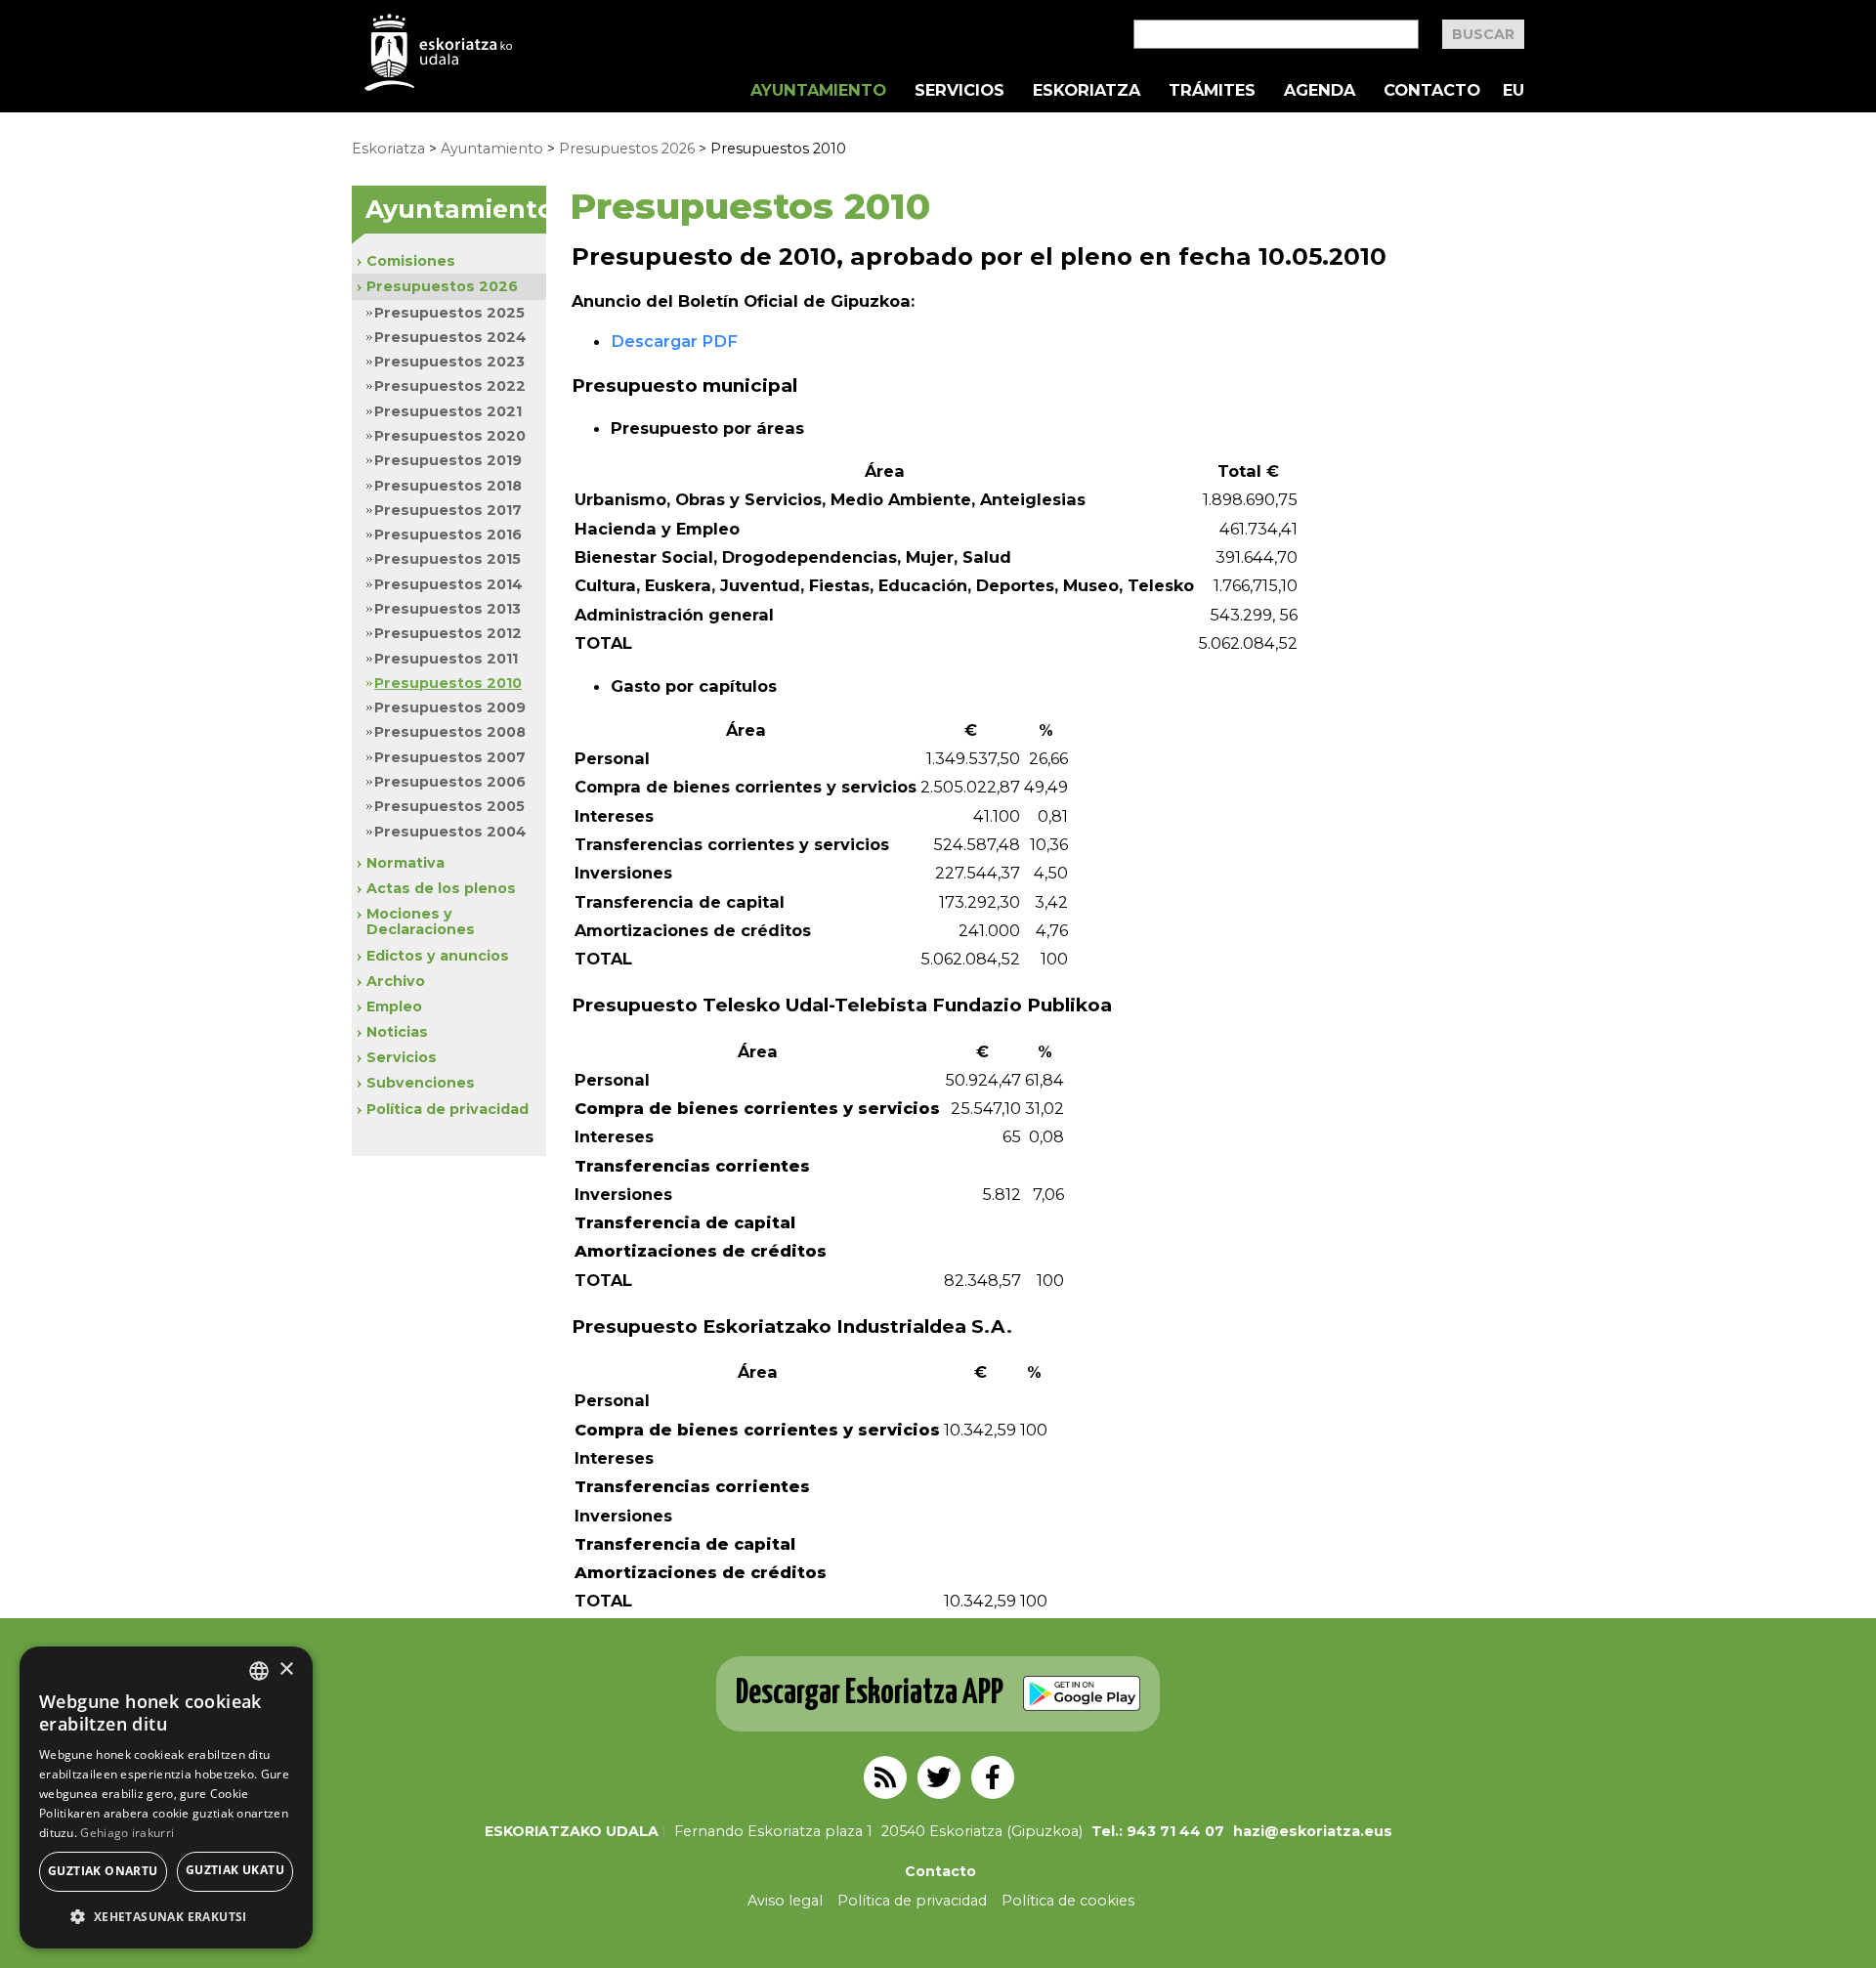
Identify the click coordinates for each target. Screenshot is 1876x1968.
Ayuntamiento (818, 90)
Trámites (1212, 90)
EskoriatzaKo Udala (439, 52)
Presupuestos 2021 (448, 411)
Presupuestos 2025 (449, 313)
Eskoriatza (1087, 90)
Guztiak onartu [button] (103, 1871)
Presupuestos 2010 (448, 683)
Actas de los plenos (441, 888)
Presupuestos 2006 (450, 782)
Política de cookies (1068, 1901)
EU (1514, 90)
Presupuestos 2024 (450, 337)
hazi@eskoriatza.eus (1313, 1831)
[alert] (166, 1797)
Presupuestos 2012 (448, 633)
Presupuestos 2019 (448, 460)
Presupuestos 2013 (448, 609)
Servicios (959, 90)
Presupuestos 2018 (448, 486)
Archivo (396, 981)
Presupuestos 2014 (448, 584)
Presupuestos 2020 (450, 436)
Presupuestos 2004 (450, 832)
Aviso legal (785, 1901)
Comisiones (411, 261)
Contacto (1432, 90)
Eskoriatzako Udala (572, 1831)
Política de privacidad (448, 1109)
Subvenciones (421, 1083)
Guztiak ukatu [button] (235, 1870)
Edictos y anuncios (438, 956)
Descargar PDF (674, 341)
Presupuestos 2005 (449, 806)
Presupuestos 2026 (627, 149)
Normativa (405, 863)
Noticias (397, 1032)
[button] (166, 1917)
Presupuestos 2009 (450, 707)
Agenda (1320, 90)
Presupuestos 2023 (449, 362)
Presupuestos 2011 (446, 659)
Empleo (394, 1006)
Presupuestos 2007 (450, 757)
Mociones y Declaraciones (421, 921)
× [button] (286, 1669)
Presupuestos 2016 (448, 535)
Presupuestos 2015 (448, 559)
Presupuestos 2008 (450, 732)
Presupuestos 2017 (448, 510)
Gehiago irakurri (127, 1833)
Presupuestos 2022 (450, 386)
